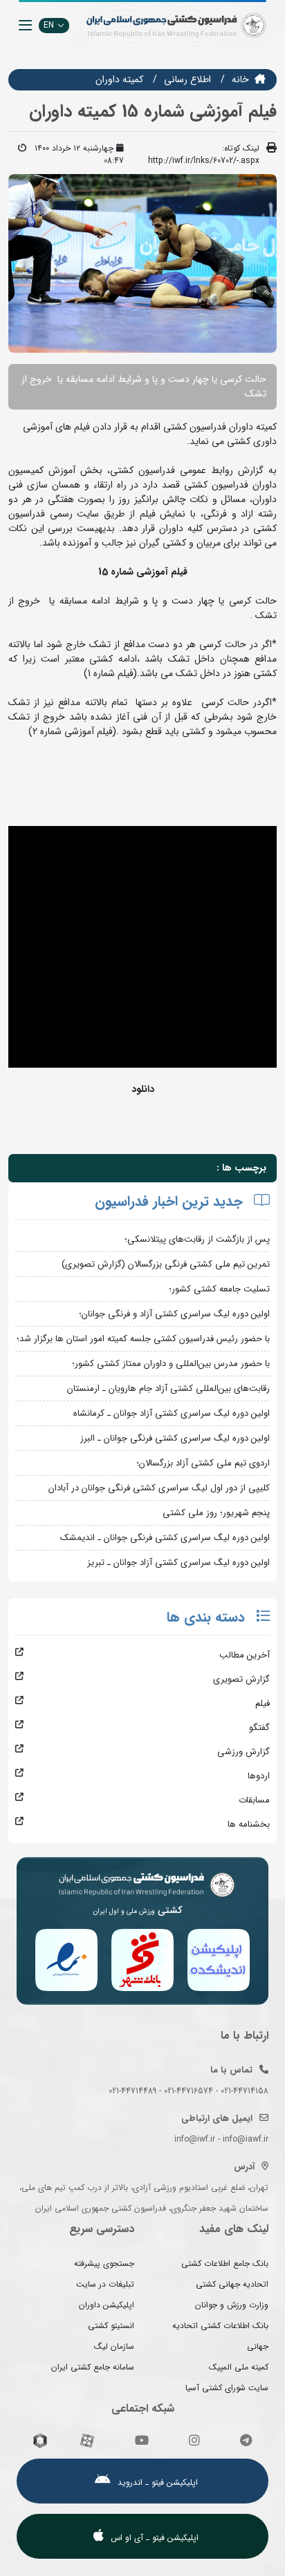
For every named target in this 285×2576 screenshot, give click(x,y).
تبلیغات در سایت (105, 2284)
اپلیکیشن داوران (107, 2305)
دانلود (143, 1089)
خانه (240, 79)
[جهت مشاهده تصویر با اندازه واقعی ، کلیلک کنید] (142, 263)
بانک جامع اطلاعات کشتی (225, 2263)
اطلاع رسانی (187, 79)
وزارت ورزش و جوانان (232, 2305)
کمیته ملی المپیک (239, 2367)
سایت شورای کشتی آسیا (227, 2388)
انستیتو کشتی (111, 2326)
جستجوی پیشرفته (104, 2263)
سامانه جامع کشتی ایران (93, 2367)
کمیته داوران (119, 79)
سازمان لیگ (114, 2346)
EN (49, 25)
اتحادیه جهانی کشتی (232, 2284)
